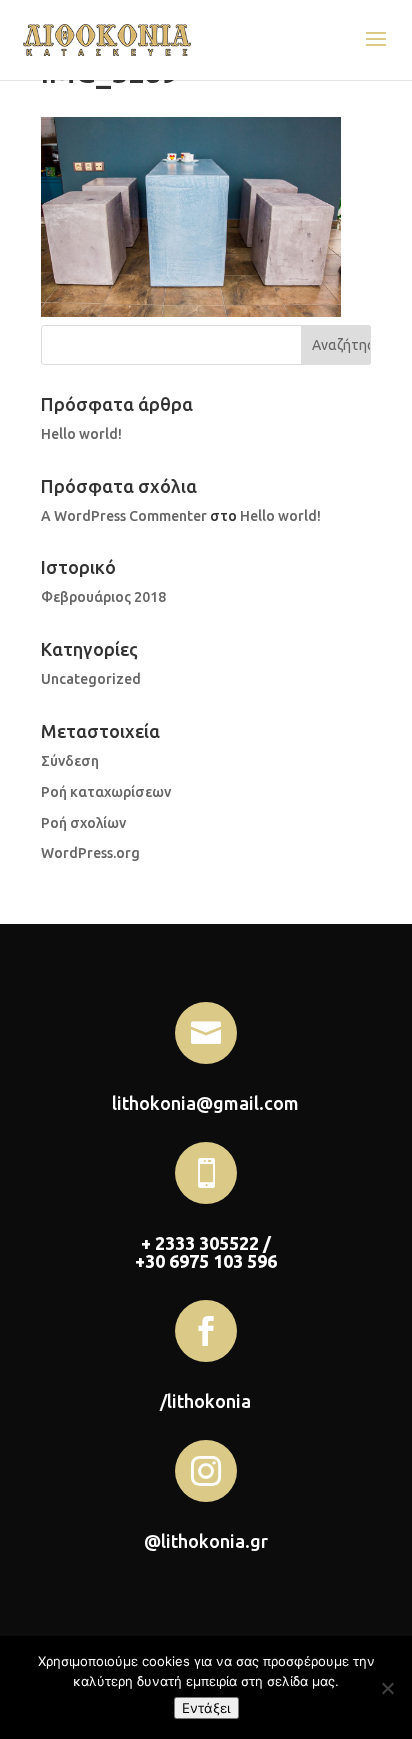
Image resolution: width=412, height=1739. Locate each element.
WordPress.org (90, 853)
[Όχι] (387, 1688)
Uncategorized (91, 679)
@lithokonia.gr (206, 1541)
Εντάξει (206, 1708)
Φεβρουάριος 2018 (103, 597)
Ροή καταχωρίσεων (106, 792)
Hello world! (81, 434)
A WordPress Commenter (124, 516)
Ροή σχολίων (83, 823)
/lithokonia (205, 1401)
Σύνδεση (70, 761)
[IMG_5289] (191, 312)
